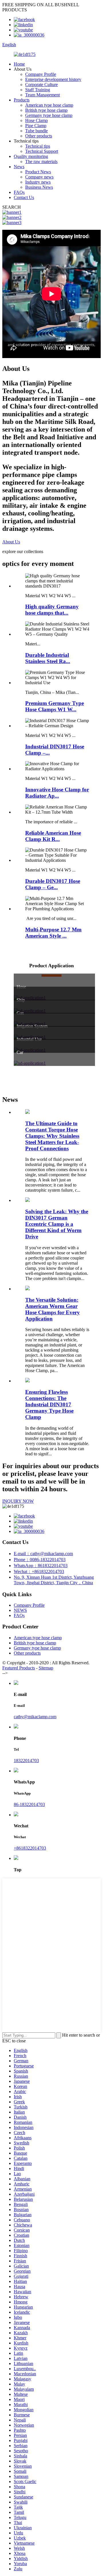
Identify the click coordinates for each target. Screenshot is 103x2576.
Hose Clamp (36, 120)
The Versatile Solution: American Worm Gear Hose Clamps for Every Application (53, 1309)
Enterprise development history (53, 79)
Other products (39, 136)
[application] (51, 1063)
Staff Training (38, 90)
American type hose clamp (49, 105)
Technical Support (42, 151)
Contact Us (24, 197)
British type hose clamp (46, 110)
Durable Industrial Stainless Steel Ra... (48, 658)
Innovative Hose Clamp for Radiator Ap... (57, 793)
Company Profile (41, 74)
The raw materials (41, 161)
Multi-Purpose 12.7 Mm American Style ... (53, 933)
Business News (39, 187)
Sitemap (46, 1668)
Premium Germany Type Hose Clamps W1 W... (55, 706)
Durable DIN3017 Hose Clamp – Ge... (53, 884)
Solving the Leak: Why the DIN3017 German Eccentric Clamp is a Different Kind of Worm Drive (57, 1224)
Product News (38, 172)
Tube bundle (36, 131)
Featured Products (19, 1668)
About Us (11, 542)
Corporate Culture (41, 85)
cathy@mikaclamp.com (35, 1717)
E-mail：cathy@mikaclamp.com (43, 1554)
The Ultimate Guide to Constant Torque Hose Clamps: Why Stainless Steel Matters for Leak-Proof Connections (52, 1136)
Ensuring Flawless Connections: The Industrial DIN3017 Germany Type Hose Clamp (49, 1404)
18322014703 (26, 1761)
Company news (39, 177)
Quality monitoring (31, 156)
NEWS (20, 1610)
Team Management (42, 95)
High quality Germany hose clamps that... (52, 610)
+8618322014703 (30, 1848)
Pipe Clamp (36, 126)
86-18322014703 (29, 1804)
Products (22, 100)
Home (19, 64)
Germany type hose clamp (49, 115)
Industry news (38, 182)
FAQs (19, 192)
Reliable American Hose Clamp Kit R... (53, 836)
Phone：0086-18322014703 (40, 1560)
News (19, 167)
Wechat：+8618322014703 (39, 1572)
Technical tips (38, 146)
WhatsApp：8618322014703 (41, 1566)
